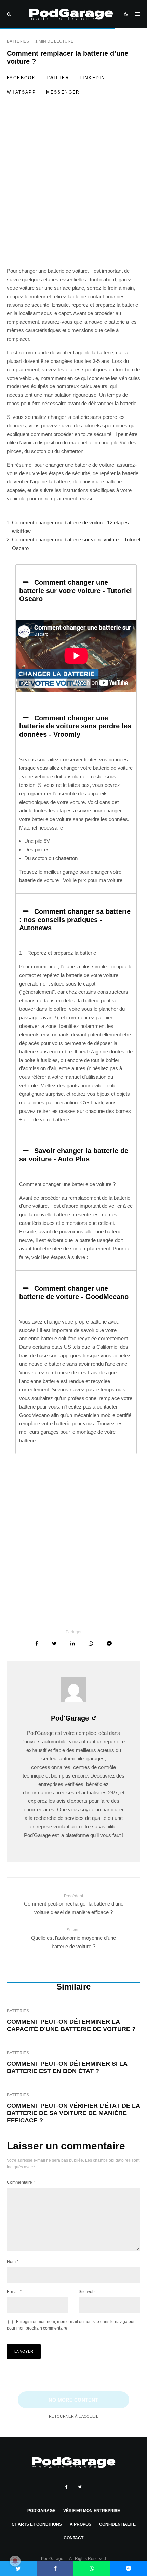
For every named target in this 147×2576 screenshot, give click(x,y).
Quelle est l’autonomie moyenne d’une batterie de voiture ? (73, 1938)
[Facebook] (66, 2487)
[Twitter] (80, 2487)
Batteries (18, 41)
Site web (87, 2292)
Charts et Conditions (37, 2524)
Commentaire (21, 2182)
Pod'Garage (70, 1718)
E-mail (14, 2292)
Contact (73, 2538)
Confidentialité (117, 2524)
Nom (13, 2262)
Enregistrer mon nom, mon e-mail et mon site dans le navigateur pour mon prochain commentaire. (71, 2325)
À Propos (81, 2524)
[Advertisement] (73, 191)
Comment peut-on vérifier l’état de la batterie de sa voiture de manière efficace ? (73, 2113)
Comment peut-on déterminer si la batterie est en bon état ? (67, 2067)
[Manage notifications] (15, 2561)
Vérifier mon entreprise (92, 2511)
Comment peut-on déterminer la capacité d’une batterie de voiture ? (71, 2025)
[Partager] (37, 1644)
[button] (76, 591)
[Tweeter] (54, 1644)
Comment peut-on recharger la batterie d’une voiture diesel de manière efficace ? (74, 1904)
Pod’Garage (41, 2511)
